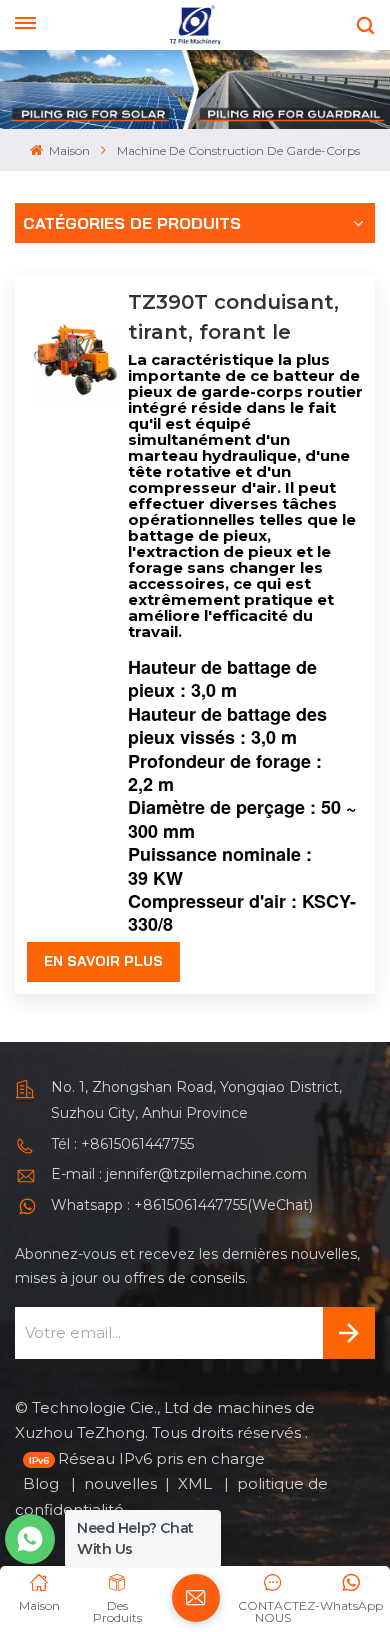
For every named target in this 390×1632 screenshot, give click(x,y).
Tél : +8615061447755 (122, 1144)
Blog (43, 1483)
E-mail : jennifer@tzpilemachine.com (179, 1174)
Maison (68, 150)
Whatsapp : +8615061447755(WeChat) (182, 1205)
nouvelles (120, 1483)
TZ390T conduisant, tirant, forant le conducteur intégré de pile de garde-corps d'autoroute (233, 318)
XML (197, 1483)
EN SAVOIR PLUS (103, 961)
